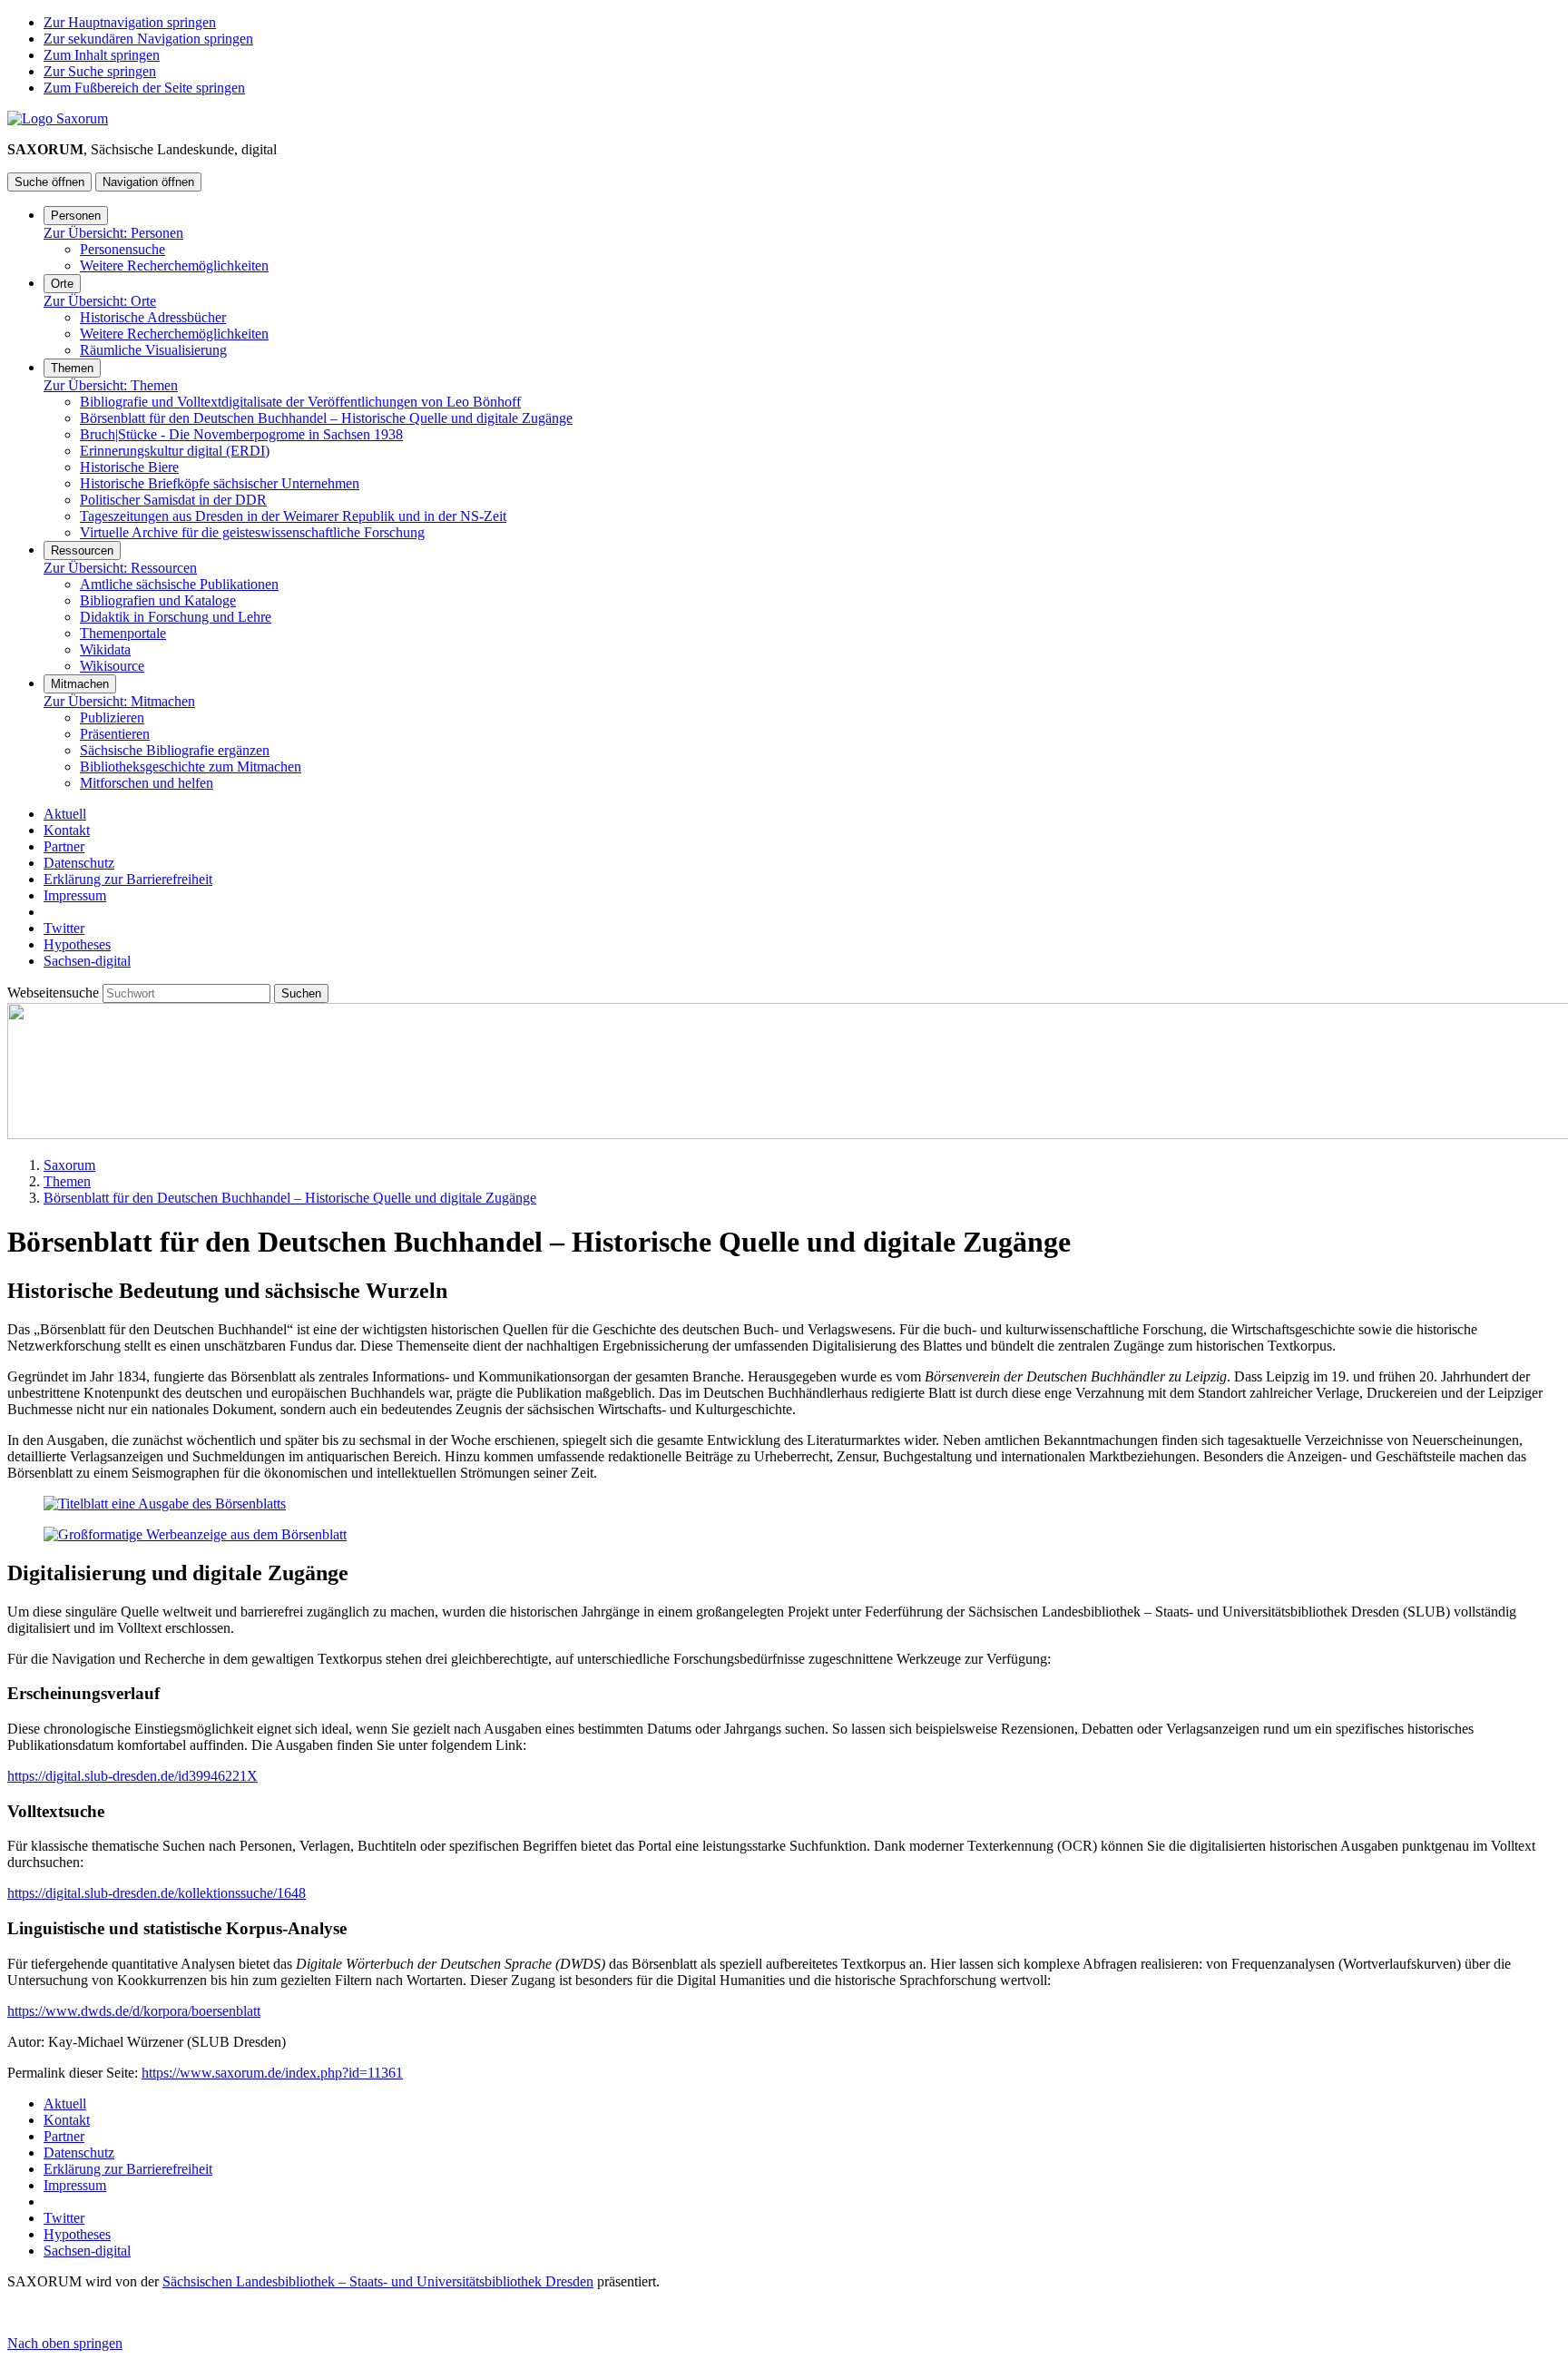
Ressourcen (82, 550)
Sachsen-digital (87, 961)
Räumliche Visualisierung (153, 350)
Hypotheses (77, 944)
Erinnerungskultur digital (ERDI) (175, 451)
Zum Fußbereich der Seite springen (144, 88)
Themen (72, 368)
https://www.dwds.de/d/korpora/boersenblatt (134, 2011)
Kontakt (67, 830)
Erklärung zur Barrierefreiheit (128, 879)
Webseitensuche (55, 993)
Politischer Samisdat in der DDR (173, 500)
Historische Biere (129, 467)
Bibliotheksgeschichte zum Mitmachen (191, 767)
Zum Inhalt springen (102, 55)
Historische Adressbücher (153, 317)
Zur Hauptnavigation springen (130, 22)
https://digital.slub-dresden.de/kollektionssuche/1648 (157, 1893)
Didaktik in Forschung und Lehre (176, 617)
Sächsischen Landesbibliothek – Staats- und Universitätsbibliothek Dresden (378, 2281)
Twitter (64, 928)
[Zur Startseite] (58, 118)
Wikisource (112, 666)
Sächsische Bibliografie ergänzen (175, 750)
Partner (64, 846)
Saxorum (69, 1165)
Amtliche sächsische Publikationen (179, 584)
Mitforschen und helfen (147, 783)
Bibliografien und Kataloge (158, 600)
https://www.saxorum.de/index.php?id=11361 (272, 2073)
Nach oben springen (65, 2343)
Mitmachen (80, 684)
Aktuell (65, 814)
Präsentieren (115, 734)
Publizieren (112, 718)
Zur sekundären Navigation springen (148, 39)
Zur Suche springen (100, 71)
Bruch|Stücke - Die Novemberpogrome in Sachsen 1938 (241, 434)
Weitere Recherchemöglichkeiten (174, 265)
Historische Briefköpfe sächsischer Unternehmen (220, 483)
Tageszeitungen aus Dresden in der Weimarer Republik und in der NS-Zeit (293, 516)
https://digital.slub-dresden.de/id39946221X (132, 1776)
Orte (62, 284)
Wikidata (105, 649)
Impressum (75, 895)
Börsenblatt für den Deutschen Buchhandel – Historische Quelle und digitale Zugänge (326, 418)
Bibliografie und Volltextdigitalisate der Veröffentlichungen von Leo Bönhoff (300, 402)
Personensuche (122, 249)
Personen (76, 216)
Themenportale (123, 633)
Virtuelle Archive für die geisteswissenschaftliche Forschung (252, 532)
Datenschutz (79, 863)
